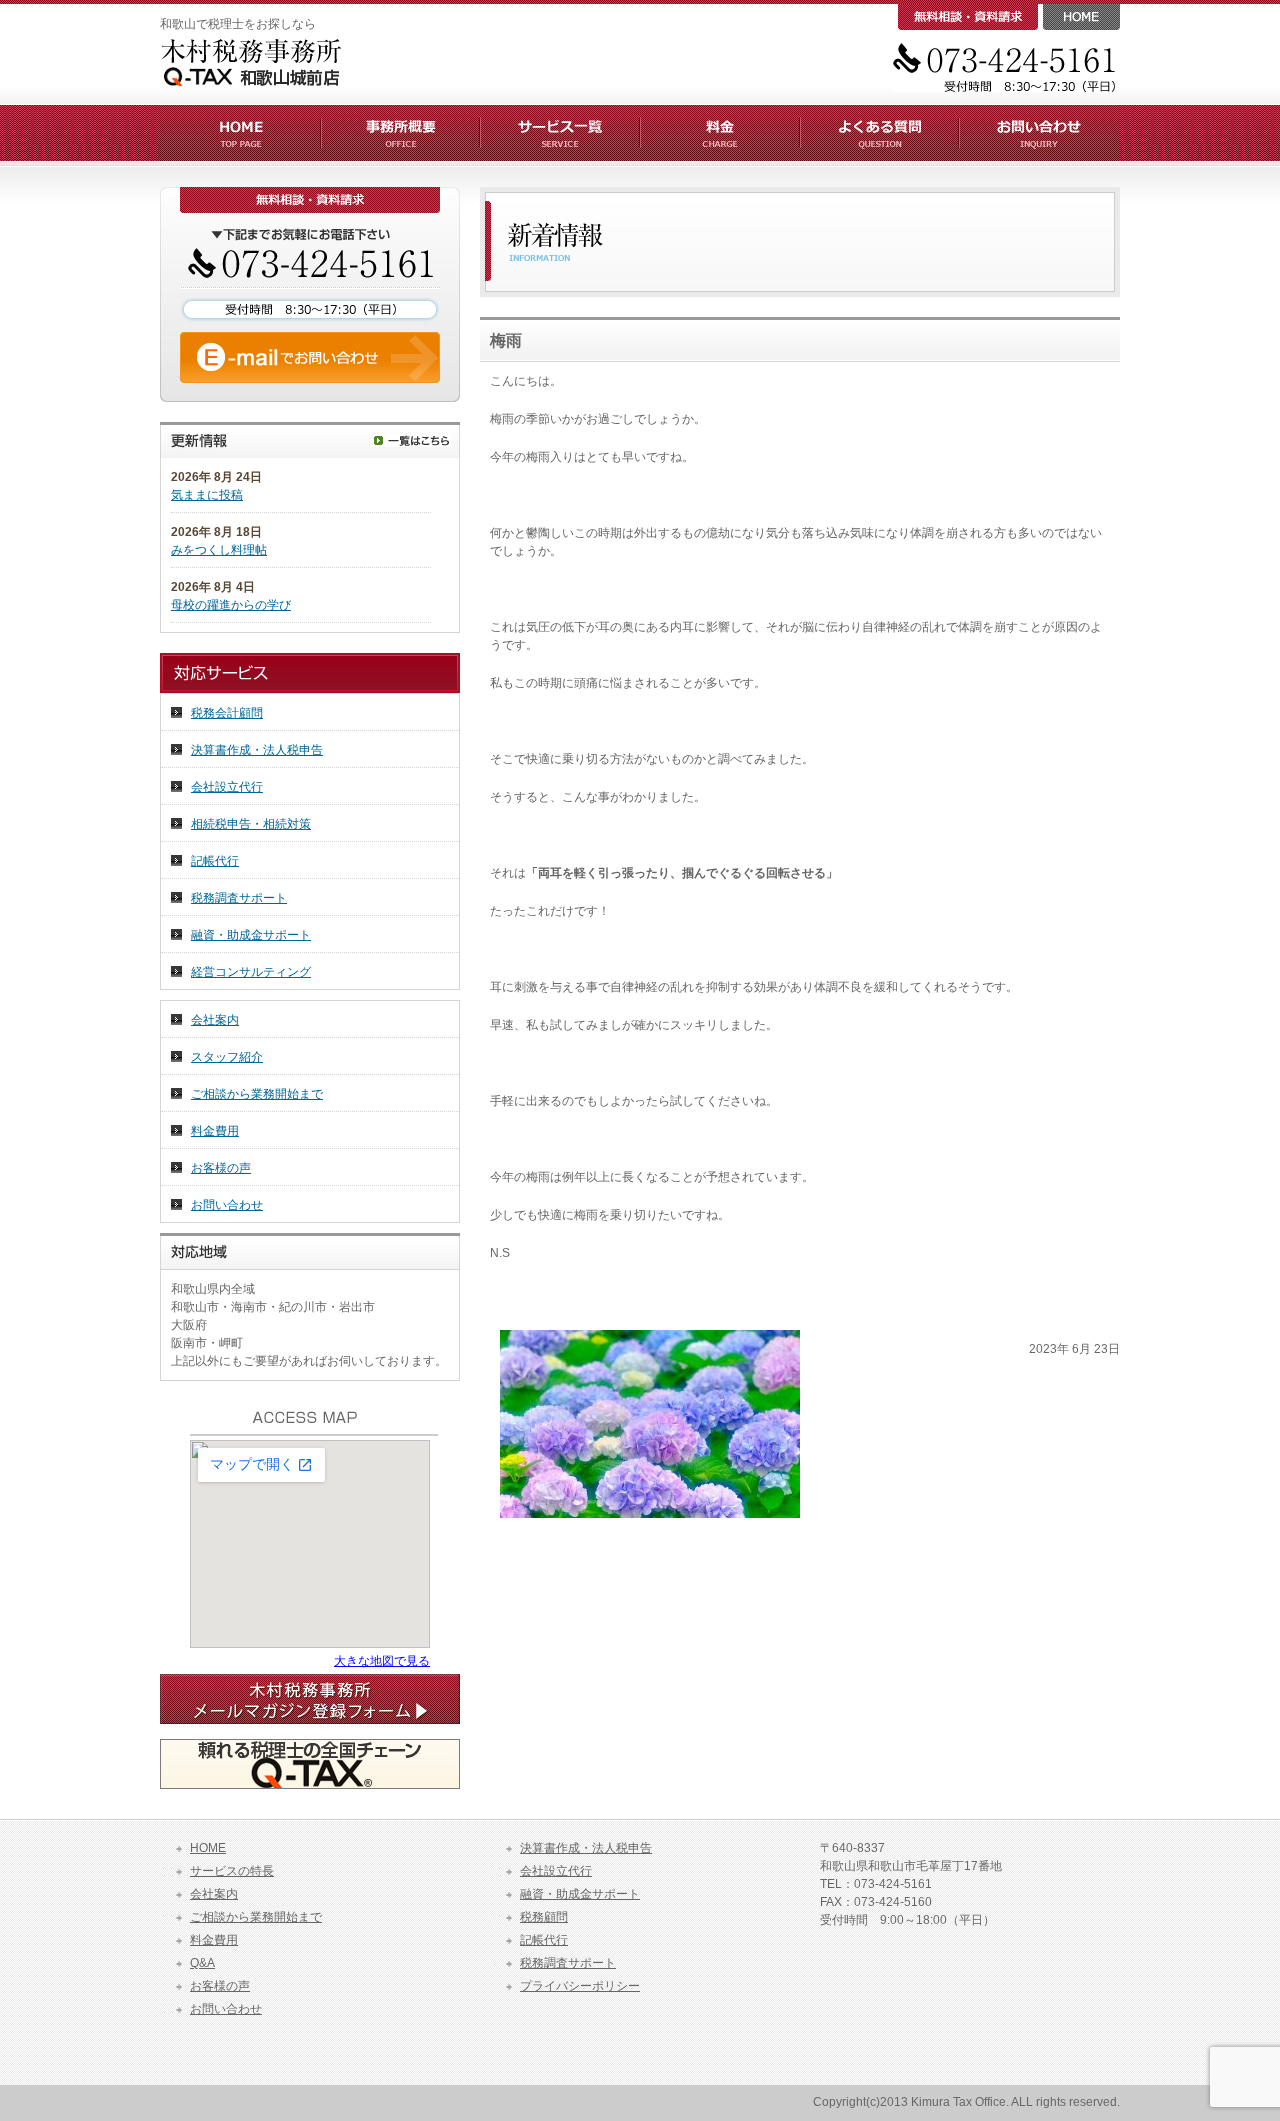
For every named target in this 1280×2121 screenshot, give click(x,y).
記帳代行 (215, 861)
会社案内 (215, 1020)
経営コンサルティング (251, 972)
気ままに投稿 (207, 495)
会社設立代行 (227, 787)
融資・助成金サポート (251, 935)
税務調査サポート (239, 898)
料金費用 (215, 1131)
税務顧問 (544, 1917)
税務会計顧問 (227, 713)
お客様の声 (221, 1168)
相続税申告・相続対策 (251, 824)
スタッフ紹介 (227, 1057)
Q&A (202, 1963)
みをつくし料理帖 (219, 550)
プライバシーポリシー (580, 1986)
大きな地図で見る (382, 1661)
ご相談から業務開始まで (257, 1094)
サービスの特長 (232, 1871)
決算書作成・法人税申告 (257, 750)
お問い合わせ (227, 1205)
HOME (208, 1848)
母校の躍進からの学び (231, 605)
